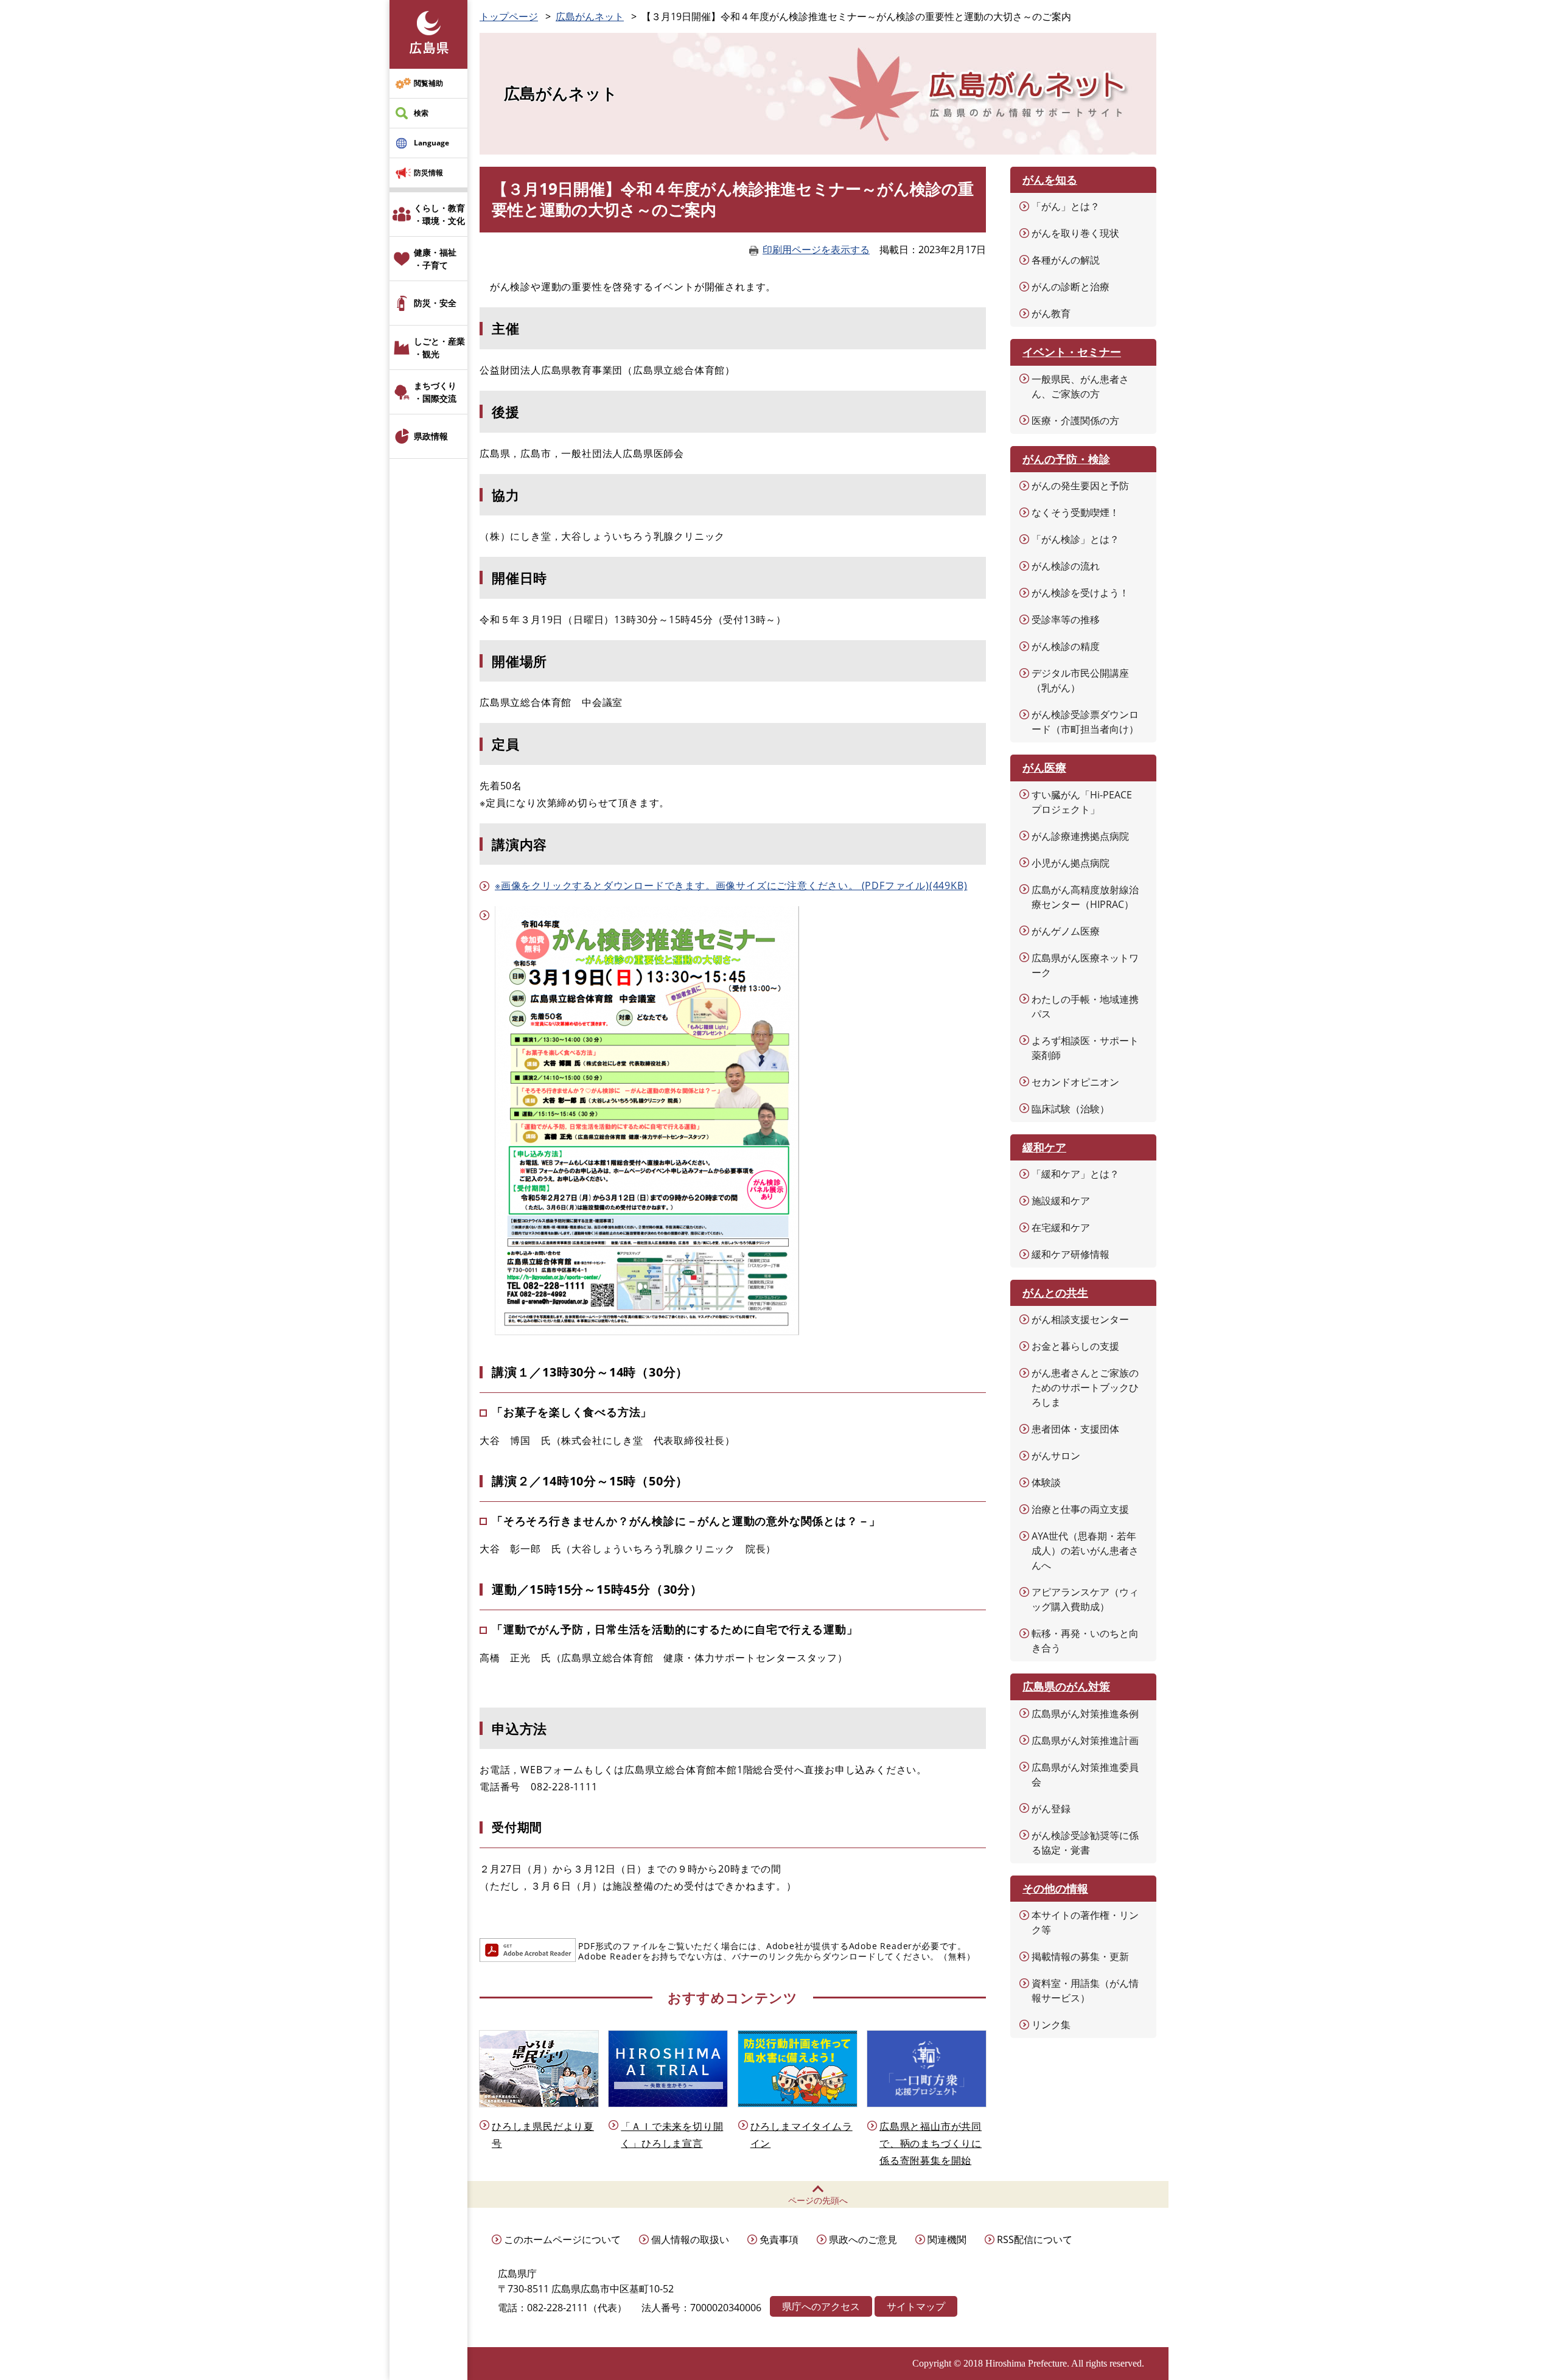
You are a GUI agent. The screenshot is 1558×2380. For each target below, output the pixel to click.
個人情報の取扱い (690, 2239)
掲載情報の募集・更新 (1080, 1956)
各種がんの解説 (1066, 260)
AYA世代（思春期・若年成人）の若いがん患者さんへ (1085, 1551)
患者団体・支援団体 (1075, 1429)
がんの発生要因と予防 (1080, 486)
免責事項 (779, 2239)
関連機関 (947, 2239)
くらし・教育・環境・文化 (439, 214)
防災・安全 (435, 303)
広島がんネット (590, 16)
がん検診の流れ (1066, 566)
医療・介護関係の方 (1075, 421)
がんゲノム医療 (1066, 931)
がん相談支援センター (1080, 1319)
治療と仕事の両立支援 (1080, 1509)
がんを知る (1050, 180)
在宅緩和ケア (1061, 1227)
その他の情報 (1055, 1888)
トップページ (509, 16)
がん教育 (1051, 313)
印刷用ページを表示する (816, 250)
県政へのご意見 (863, 2239)
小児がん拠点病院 (1071, 863)
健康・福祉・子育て (435, 259)
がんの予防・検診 (1066, 459)
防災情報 (428, 173)
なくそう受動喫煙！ (1075, 512)
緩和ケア (1044, 1147)
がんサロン (1056, 1456)
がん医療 (1044, 767)
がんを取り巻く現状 (1075, 233)
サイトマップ (916, 2306)
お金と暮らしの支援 (1075, 1346)
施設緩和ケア (1061, 1201)
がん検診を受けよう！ (1080, 593)
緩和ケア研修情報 (1071, 1254)
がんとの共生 (1055, 1293)
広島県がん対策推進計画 (1085, 1740)
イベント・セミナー (1072, 352)
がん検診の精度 (1066, 646)
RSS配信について (1035, 2239)
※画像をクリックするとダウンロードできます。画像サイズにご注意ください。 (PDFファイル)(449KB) (731, 885)
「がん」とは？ (1066, 206)
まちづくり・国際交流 (435, 392)
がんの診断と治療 (1071, 287)
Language (431, 143)
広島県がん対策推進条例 (1085, 1714)
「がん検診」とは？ (1075, 539)
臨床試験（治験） (1071, 1109)
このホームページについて (562, 2239)
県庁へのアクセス (821, 2306)
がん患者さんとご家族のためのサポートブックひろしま (1085, 1387)
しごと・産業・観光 (439, 347)
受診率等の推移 (1066, 619)
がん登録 (1051, 1809)
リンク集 (1051, 2025)
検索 (421, 113)
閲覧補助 (428, 83)
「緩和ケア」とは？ (1075, 1174)
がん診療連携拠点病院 (1080, 836)
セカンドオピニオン (1075, 1082)
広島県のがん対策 (1066, 1686)
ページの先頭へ (818, 2200)
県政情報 (431, 436)
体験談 (1046, 1482)
